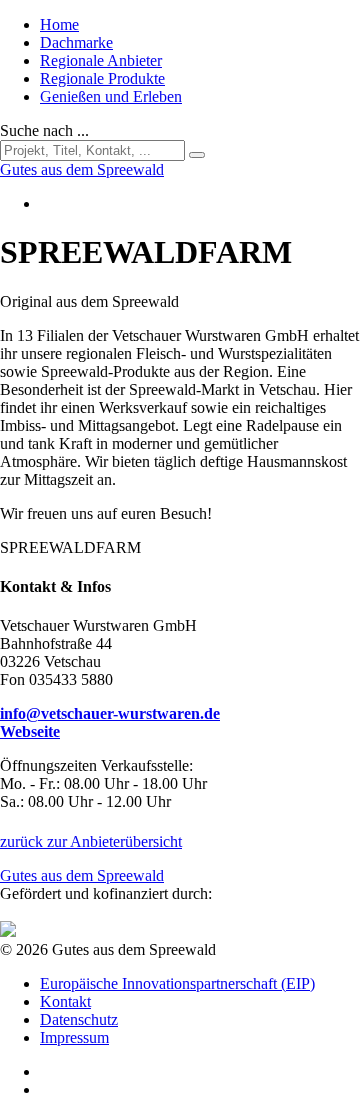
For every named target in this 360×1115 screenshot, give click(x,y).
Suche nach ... (44, 130)
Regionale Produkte (102, 78)
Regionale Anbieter (101, 60)
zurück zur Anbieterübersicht (91, 841)
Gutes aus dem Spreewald (82, 875)
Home (59, 24)
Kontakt (65, 1001)
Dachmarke (76, 42)
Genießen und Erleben (111, 96)
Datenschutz (79, 1019)
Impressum (74, 1037)
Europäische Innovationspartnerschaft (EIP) (177, 983)
